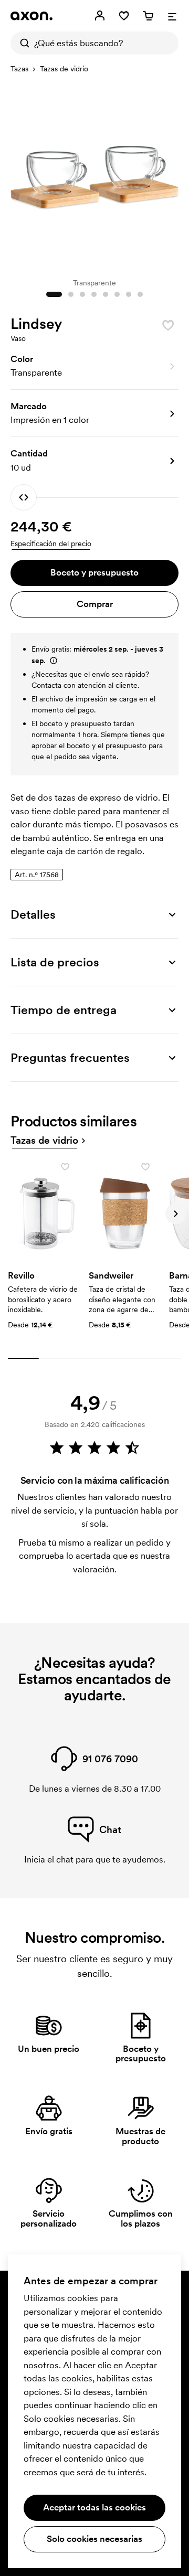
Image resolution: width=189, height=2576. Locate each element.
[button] (94, 366)
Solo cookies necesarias (94, 2539)
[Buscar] (22, 43)
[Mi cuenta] (100, 16)
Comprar (95, 604)
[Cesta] (148, 16)
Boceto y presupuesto (94, 572)
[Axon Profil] (31, 16)
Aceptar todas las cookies (94, 2507)
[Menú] (172, 16)
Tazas (19, 69)
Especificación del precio (51, 544)
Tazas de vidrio (64, 69)
